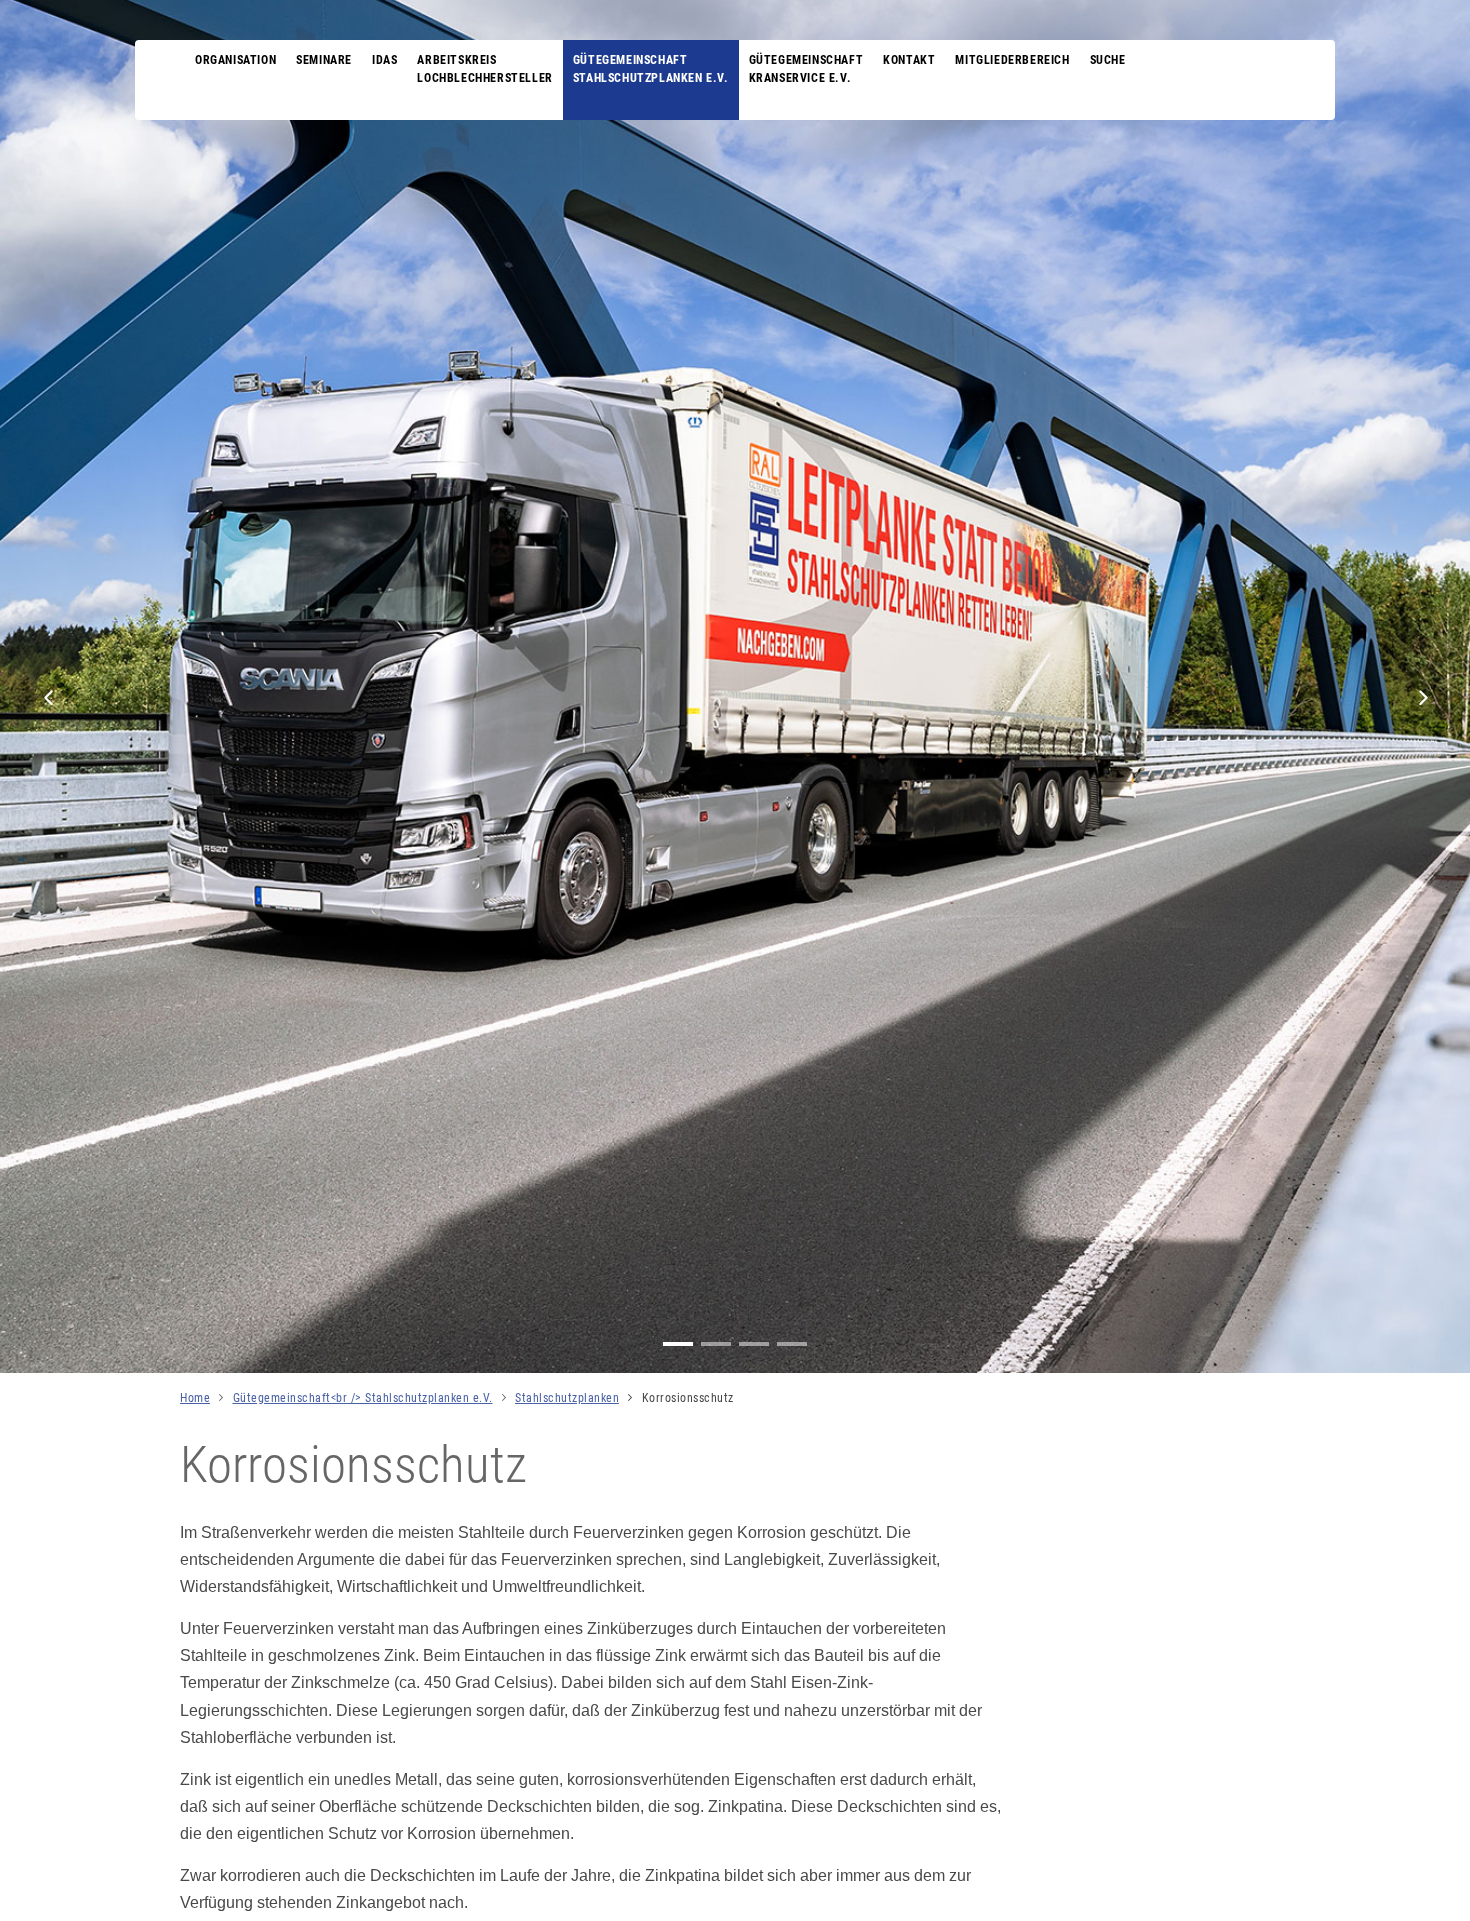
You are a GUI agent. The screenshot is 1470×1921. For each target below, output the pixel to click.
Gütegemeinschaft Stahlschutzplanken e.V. (651, 69)
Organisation (235, 60)
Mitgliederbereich (1012, 60)
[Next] (1421, 698)
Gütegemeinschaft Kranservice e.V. (806, 69)
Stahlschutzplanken (567, 1398)
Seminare (324, 60)
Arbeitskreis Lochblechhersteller (484, 69)
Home (195, 1398)
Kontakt (909, 60)
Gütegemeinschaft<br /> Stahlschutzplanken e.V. (363, 1398)
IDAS (384, 60)
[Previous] (49, 698)
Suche (1108, 60)
